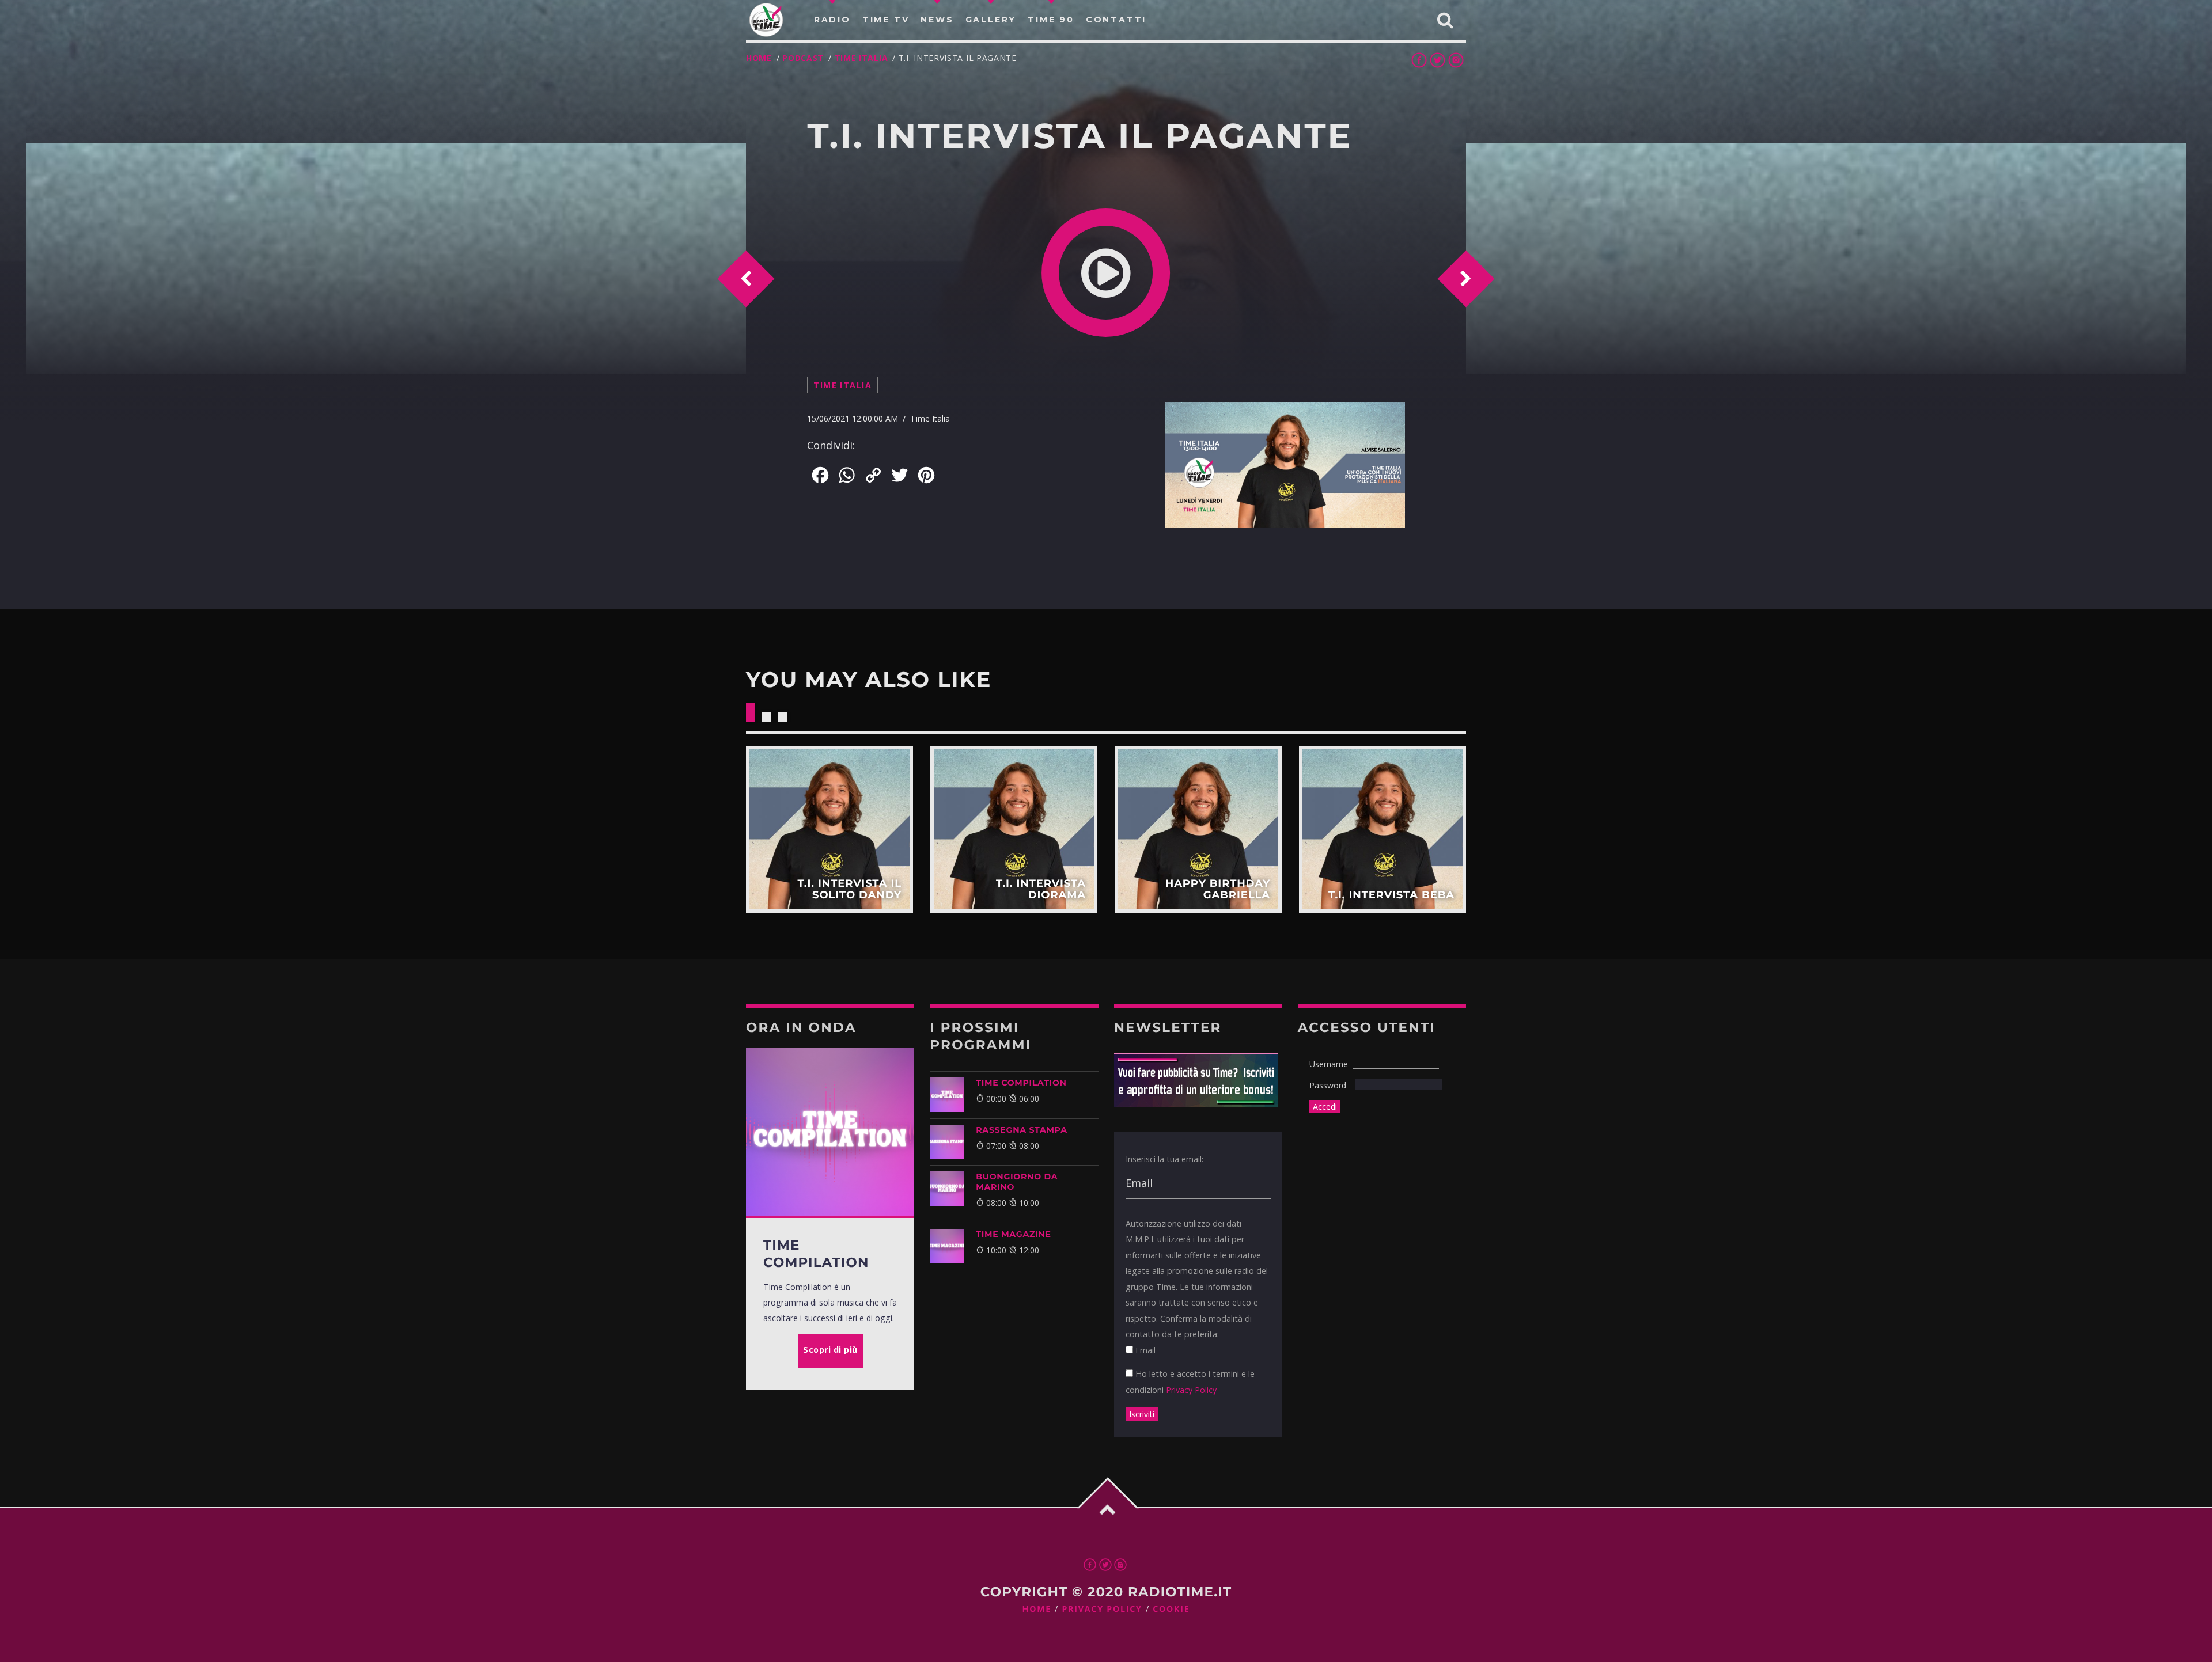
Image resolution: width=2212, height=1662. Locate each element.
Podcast (803, 58)
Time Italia (861, 58)
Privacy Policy (1191, 1390)
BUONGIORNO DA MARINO (1017, 1182)
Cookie (1171, 1609)
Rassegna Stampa (1022, 1130)
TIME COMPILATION (1021, 1083)
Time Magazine (1014, 1234)
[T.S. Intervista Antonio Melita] (386, 259)
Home (759, 58)
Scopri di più (829, 829)
